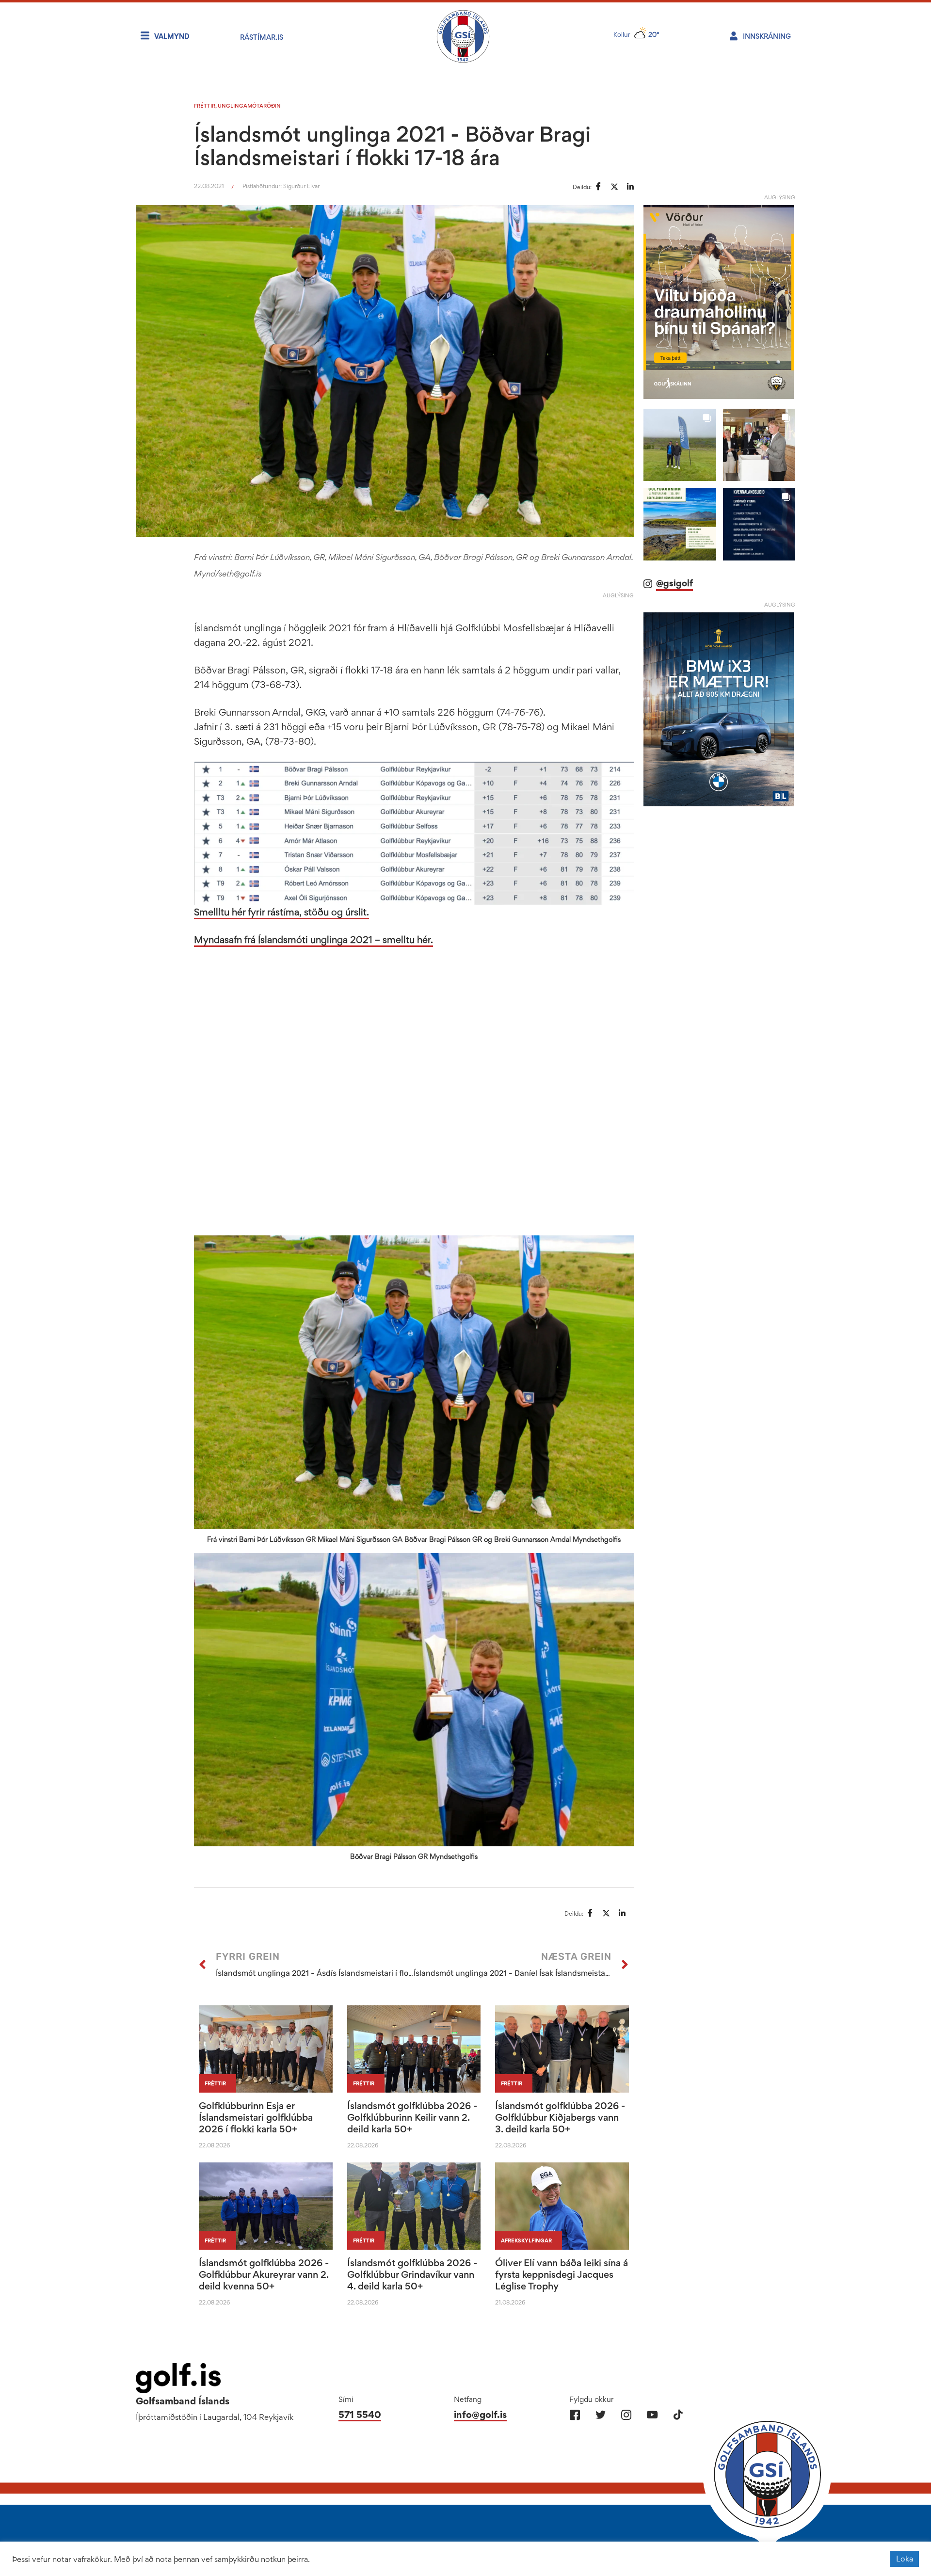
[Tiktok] (678, 2415)
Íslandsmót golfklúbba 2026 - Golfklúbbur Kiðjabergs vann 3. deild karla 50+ (560, 2117)
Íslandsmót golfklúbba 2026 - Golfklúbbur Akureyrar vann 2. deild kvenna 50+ (264, 2274)
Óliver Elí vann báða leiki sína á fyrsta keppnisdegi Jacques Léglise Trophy (562, 2274)
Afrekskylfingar (526, 2240)
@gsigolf (674, 583)
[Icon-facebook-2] (575, 2415)
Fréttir (205, 106)
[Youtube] (652, 2415)
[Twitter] (601, 2415)
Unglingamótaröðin (249, 106)
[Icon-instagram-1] (626, 2415)
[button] (680, 445)
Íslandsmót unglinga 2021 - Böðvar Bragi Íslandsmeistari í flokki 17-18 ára (392, 145)
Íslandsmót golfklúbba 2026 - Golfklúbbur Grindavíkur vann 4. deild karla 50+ (412, 2274)
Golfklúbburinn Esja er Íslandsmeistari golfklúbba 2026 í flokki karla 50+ (256, 2117)
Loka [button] (905, 2559)
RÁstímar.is (262, 37)
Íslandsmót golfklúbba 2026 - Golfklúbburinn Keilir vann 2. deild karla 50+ (412, 2117)
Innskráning (767, 36)
